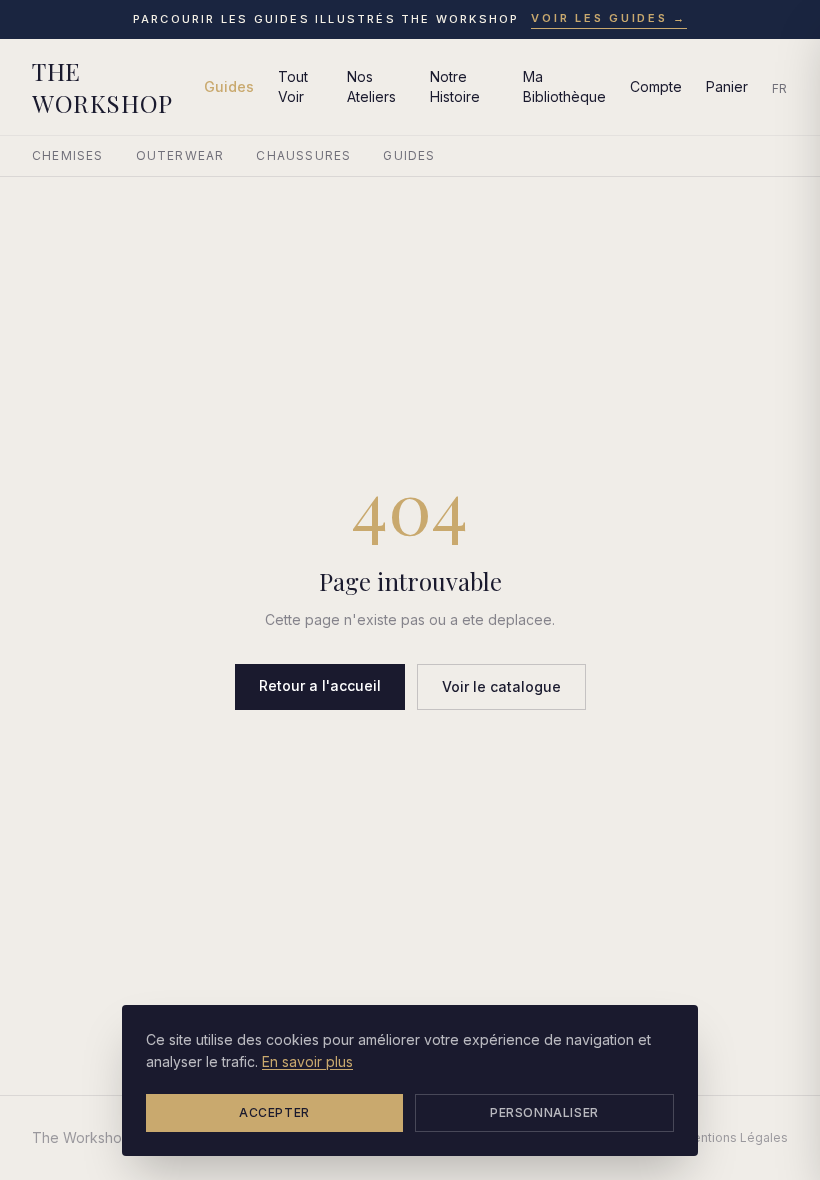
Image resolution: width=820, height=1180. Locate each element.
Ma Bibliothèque (564, 86)
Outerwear (180, 155)
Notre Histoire (455, 86)
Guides (229, 86)
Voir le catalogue (501, 686)
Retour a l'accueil (320, 685)
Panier (727, 86)
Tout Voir (293, 86)
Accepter (274, 1112)
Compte (656, 86)
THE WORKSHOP (102, 87)
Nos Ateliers (371, 86)
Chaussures (303, 155)
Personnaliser (544, 1112)
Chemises (68, 155)
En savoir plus (307, 1061)
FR (780, 88)
